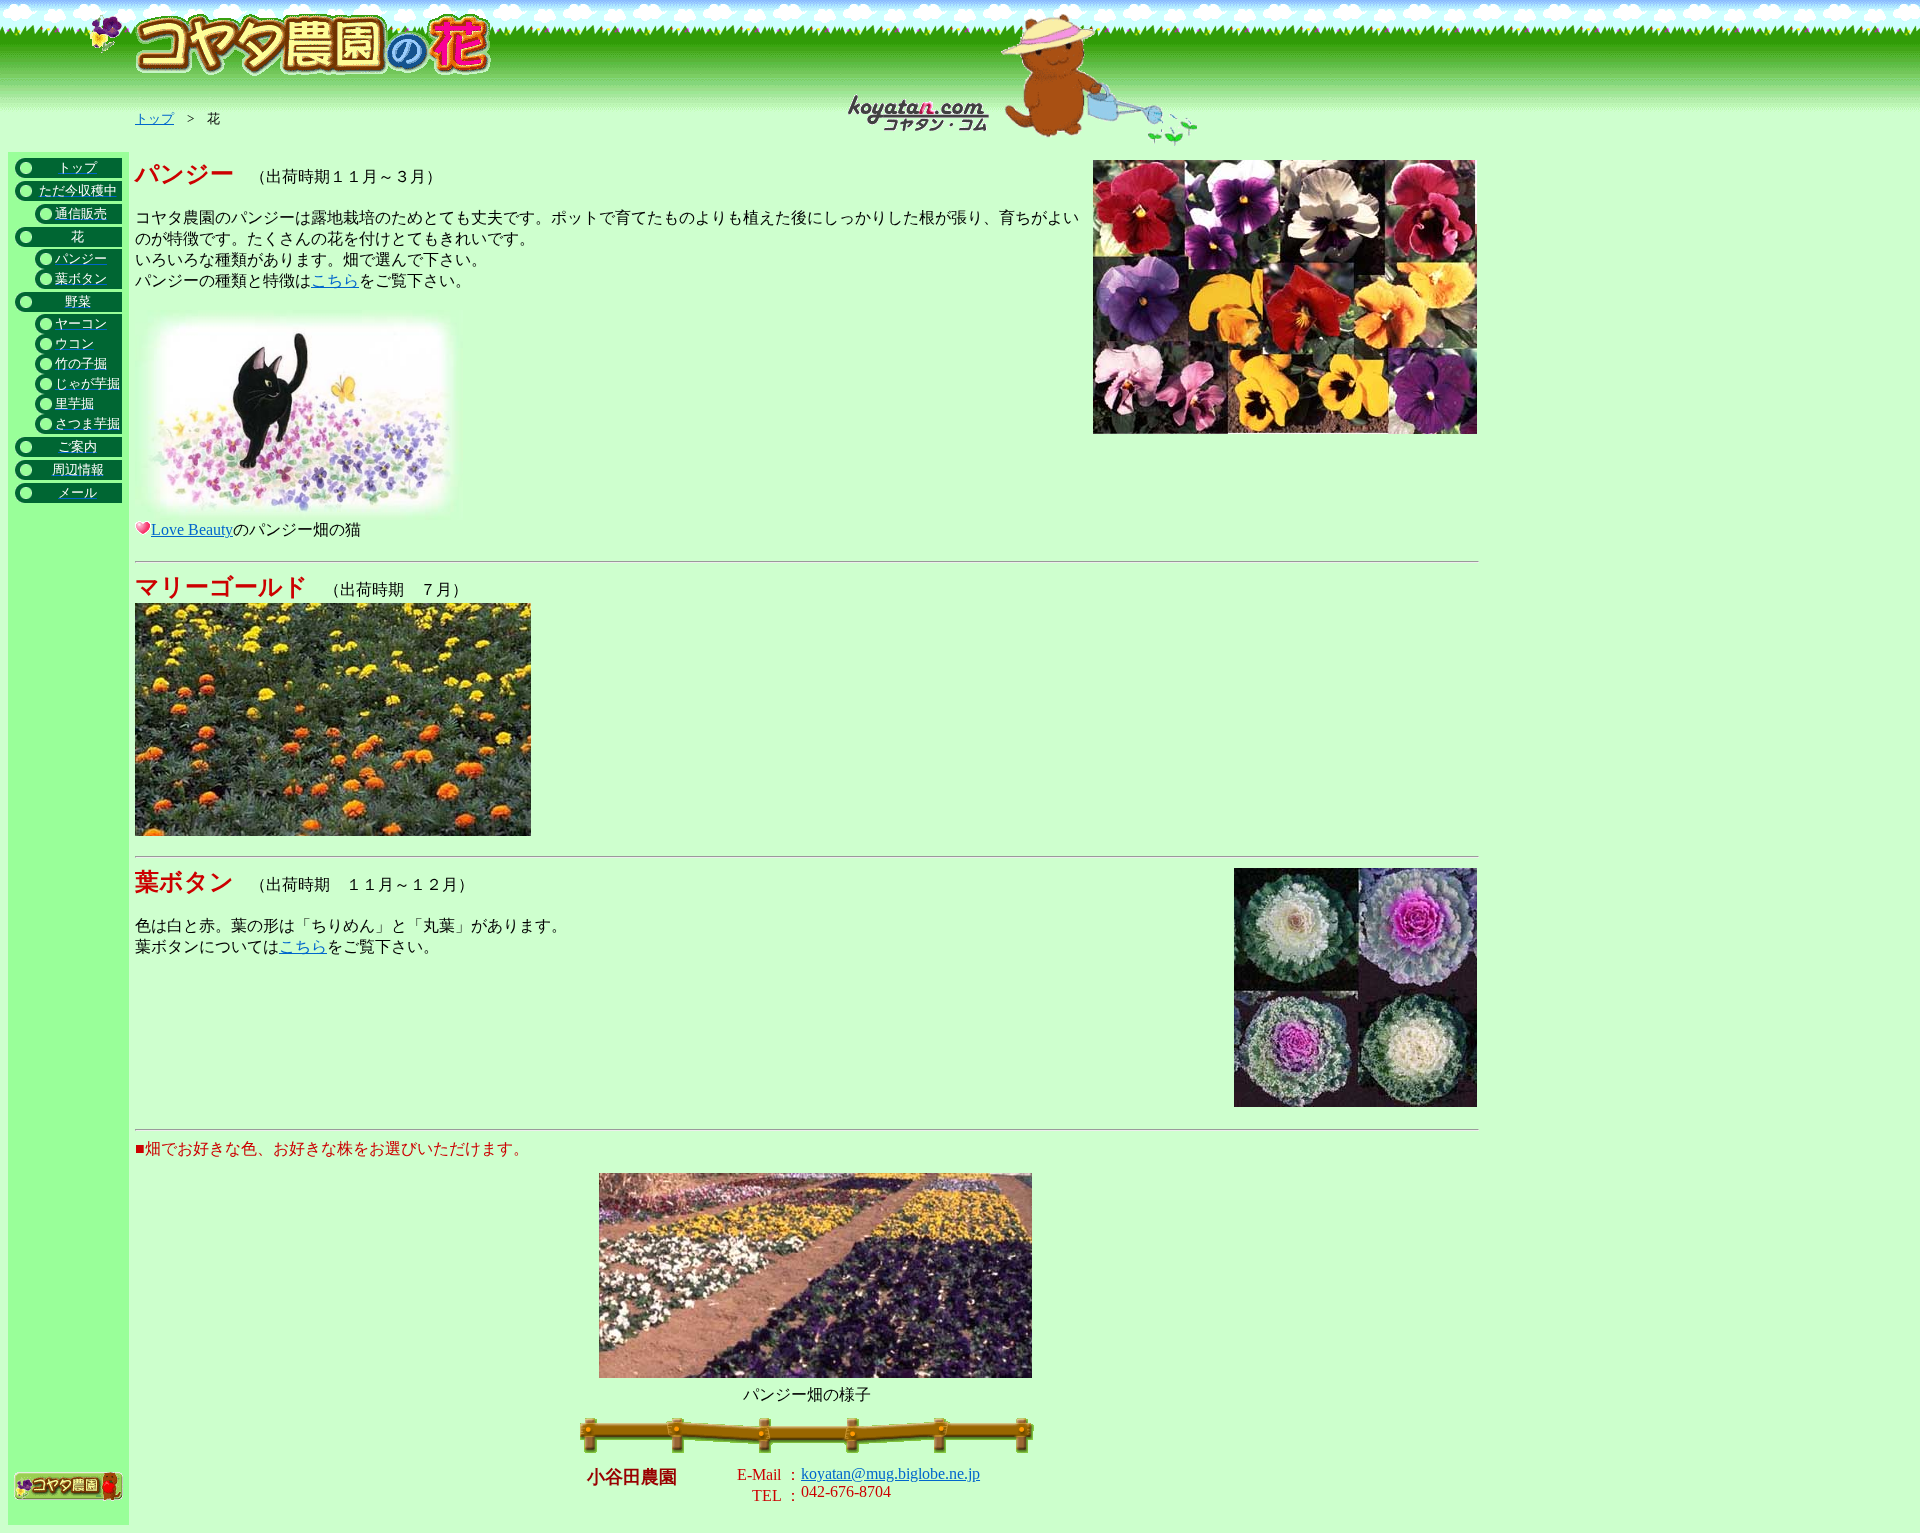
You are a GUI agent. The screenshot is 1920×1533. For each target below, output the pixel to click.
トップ (154, 118)
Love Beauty (192, 529)
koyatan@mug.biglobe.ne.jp (890, 1473)
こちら (335, 280)
